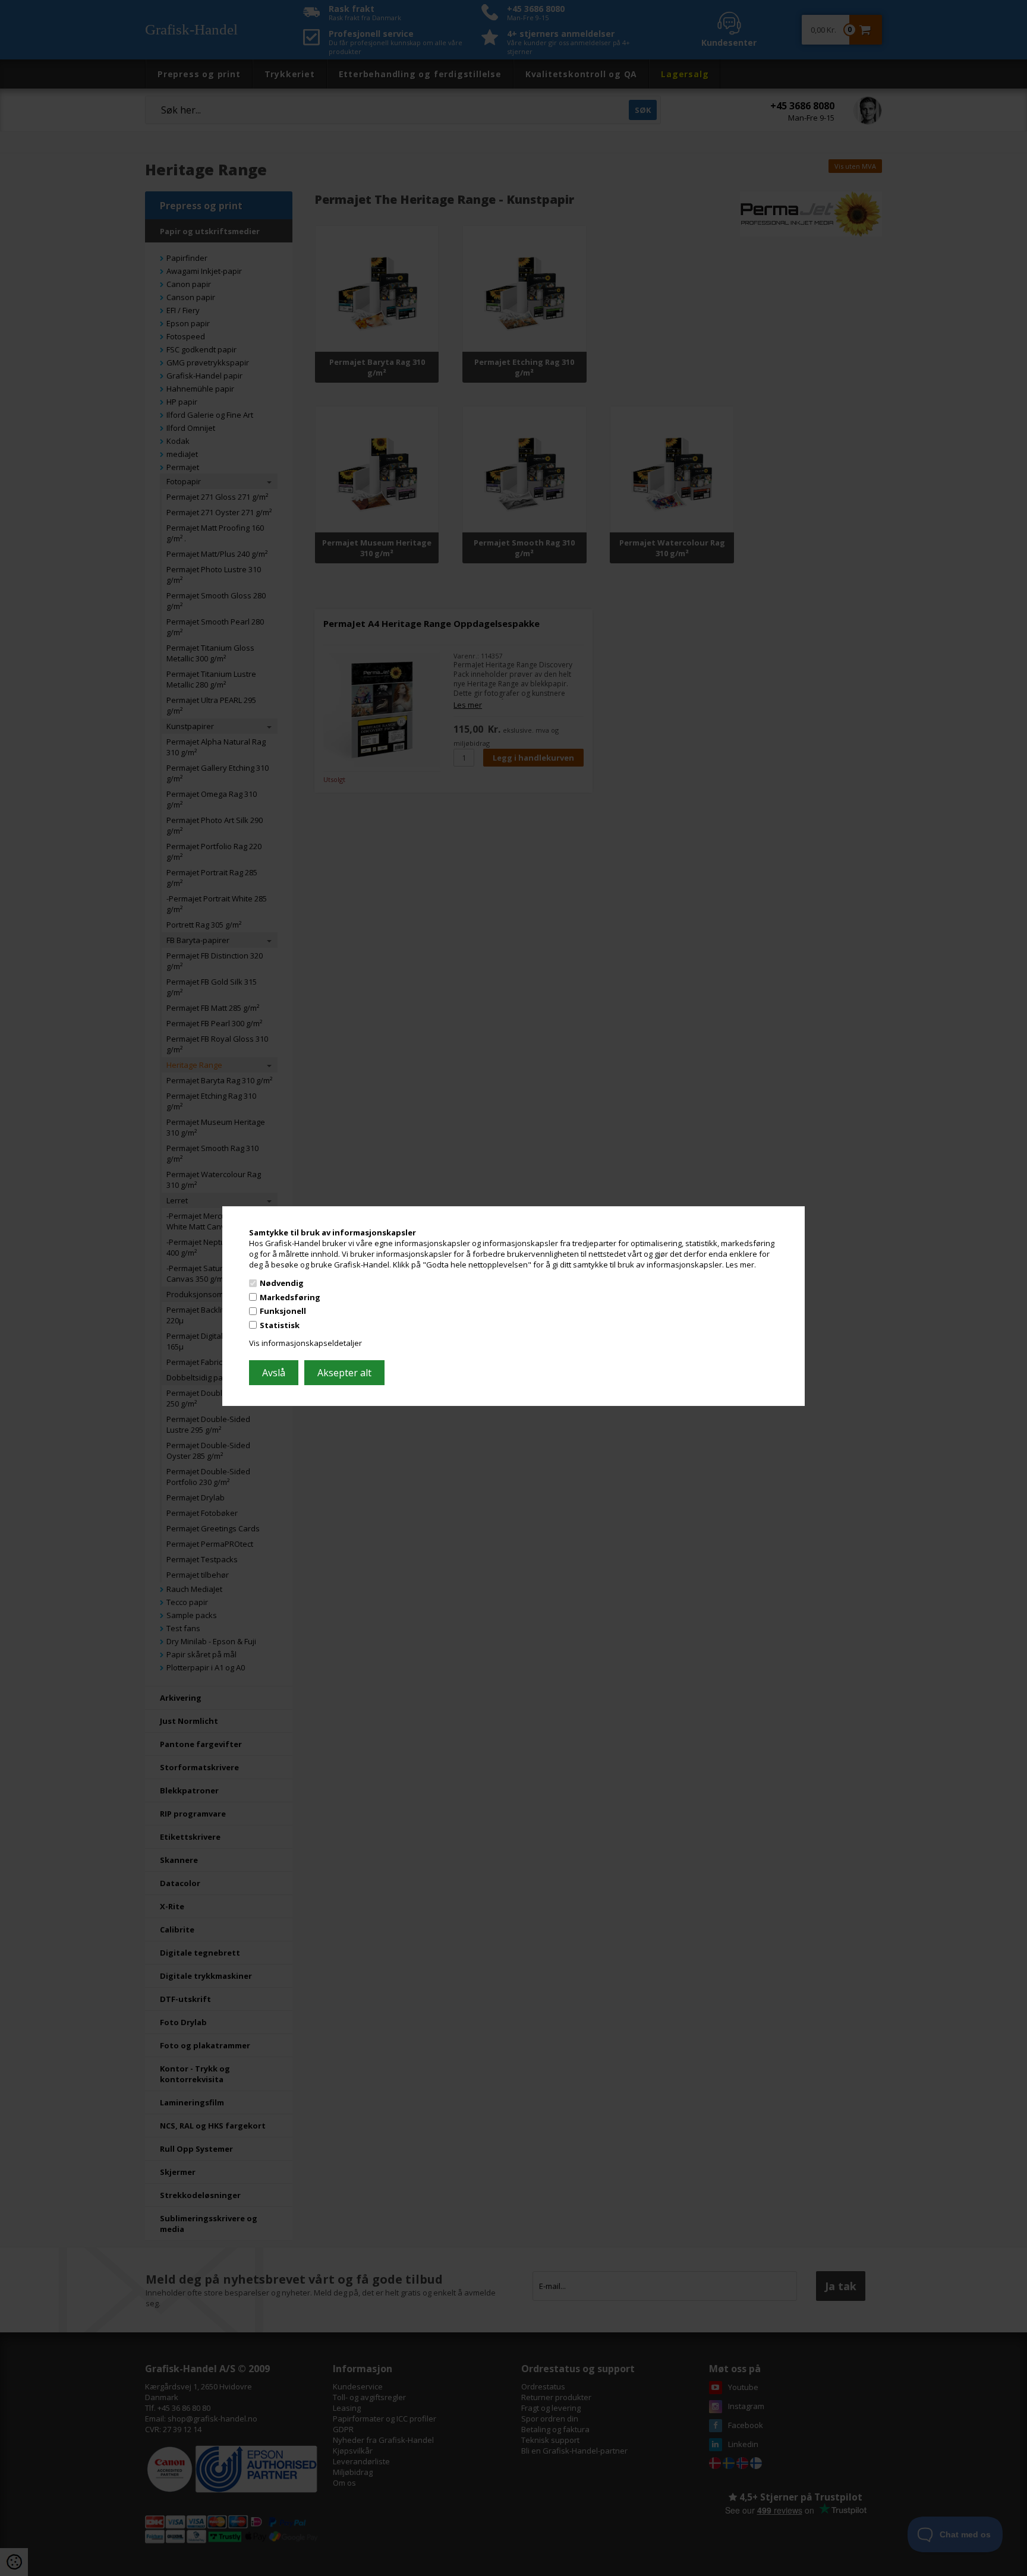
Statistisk (280, 1325)
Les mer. (741, 1264)
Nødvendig (282, 1283)
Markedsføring (290, 1297)
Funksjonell (283, 1311)
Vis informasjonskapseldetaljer (305, 1343)
